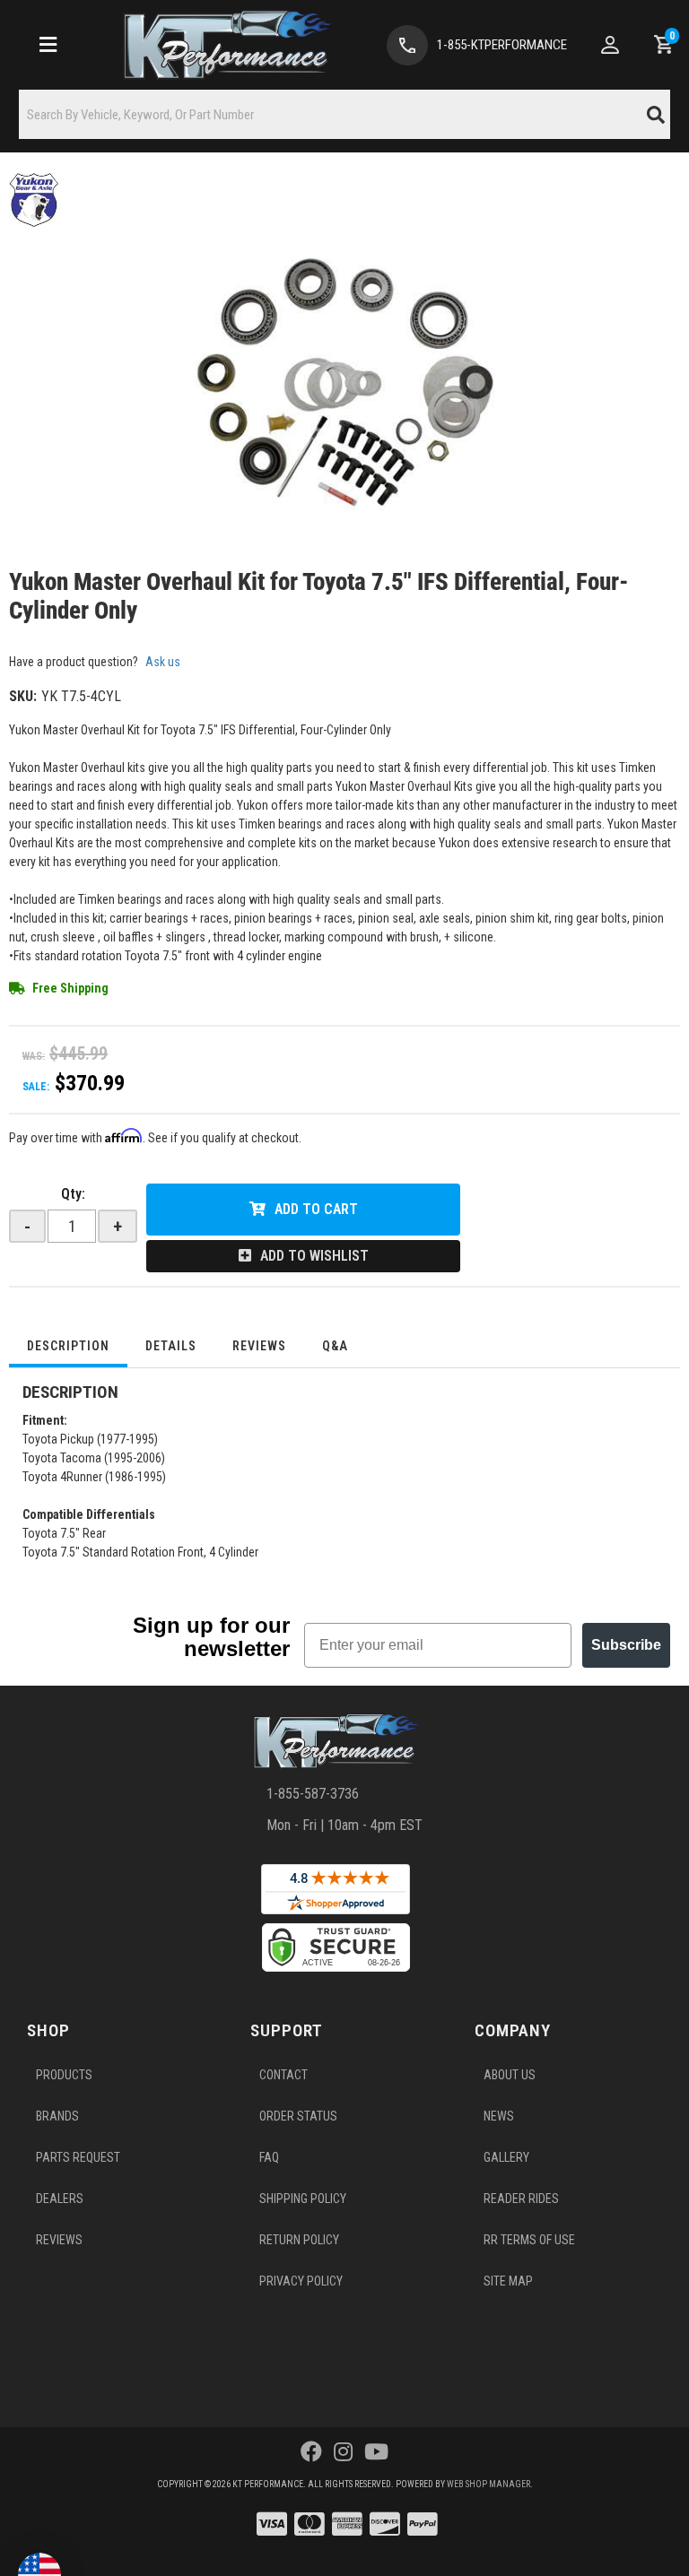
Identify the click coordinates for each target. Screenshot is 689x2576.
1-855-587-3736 (313, 1794)
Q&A (335, 1346)
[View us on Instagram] (343, 2452)
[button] (344, 114)
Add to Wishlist (314, 1256)
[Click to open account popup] (610, 45)
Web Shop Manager (488, 2484)
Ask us (163, 662)
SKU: (23, 696)
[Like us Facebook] (311, 2452)
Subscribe (626, 1645)
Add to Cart (316, 1209)
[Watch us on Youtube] (376, 2452)
